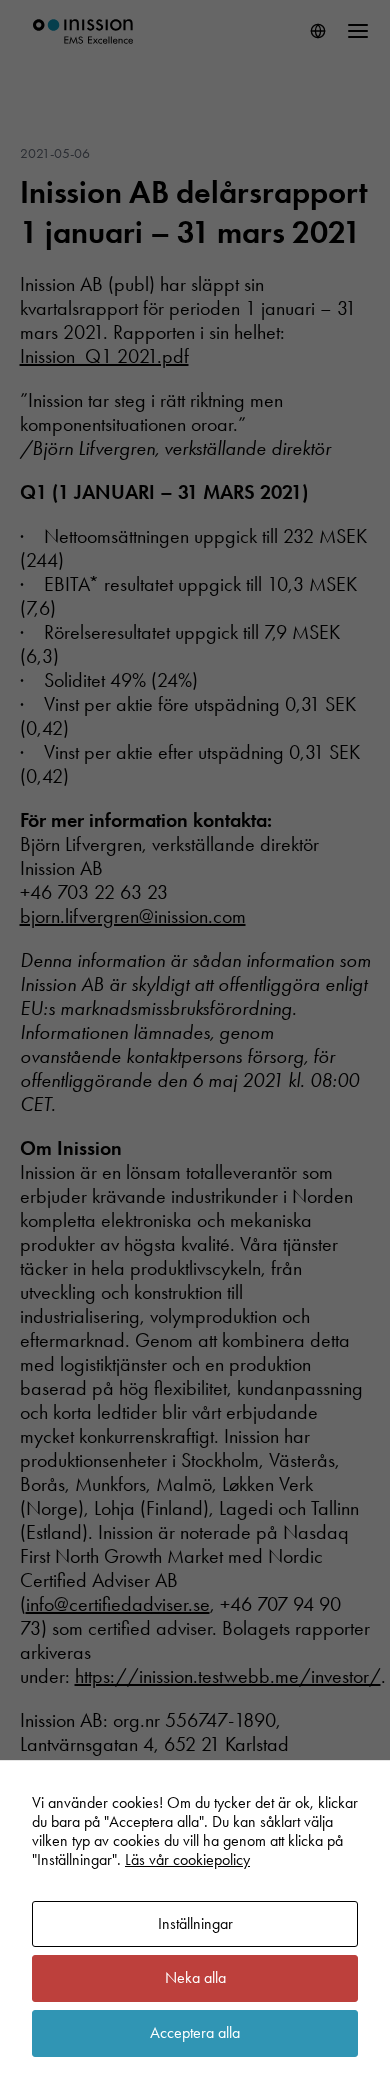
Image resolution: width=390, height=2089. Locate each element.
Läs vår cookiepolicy (187, 1859)
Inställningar (195, 1923)
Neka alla (195, 1977)
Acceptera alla (195, 2032)
